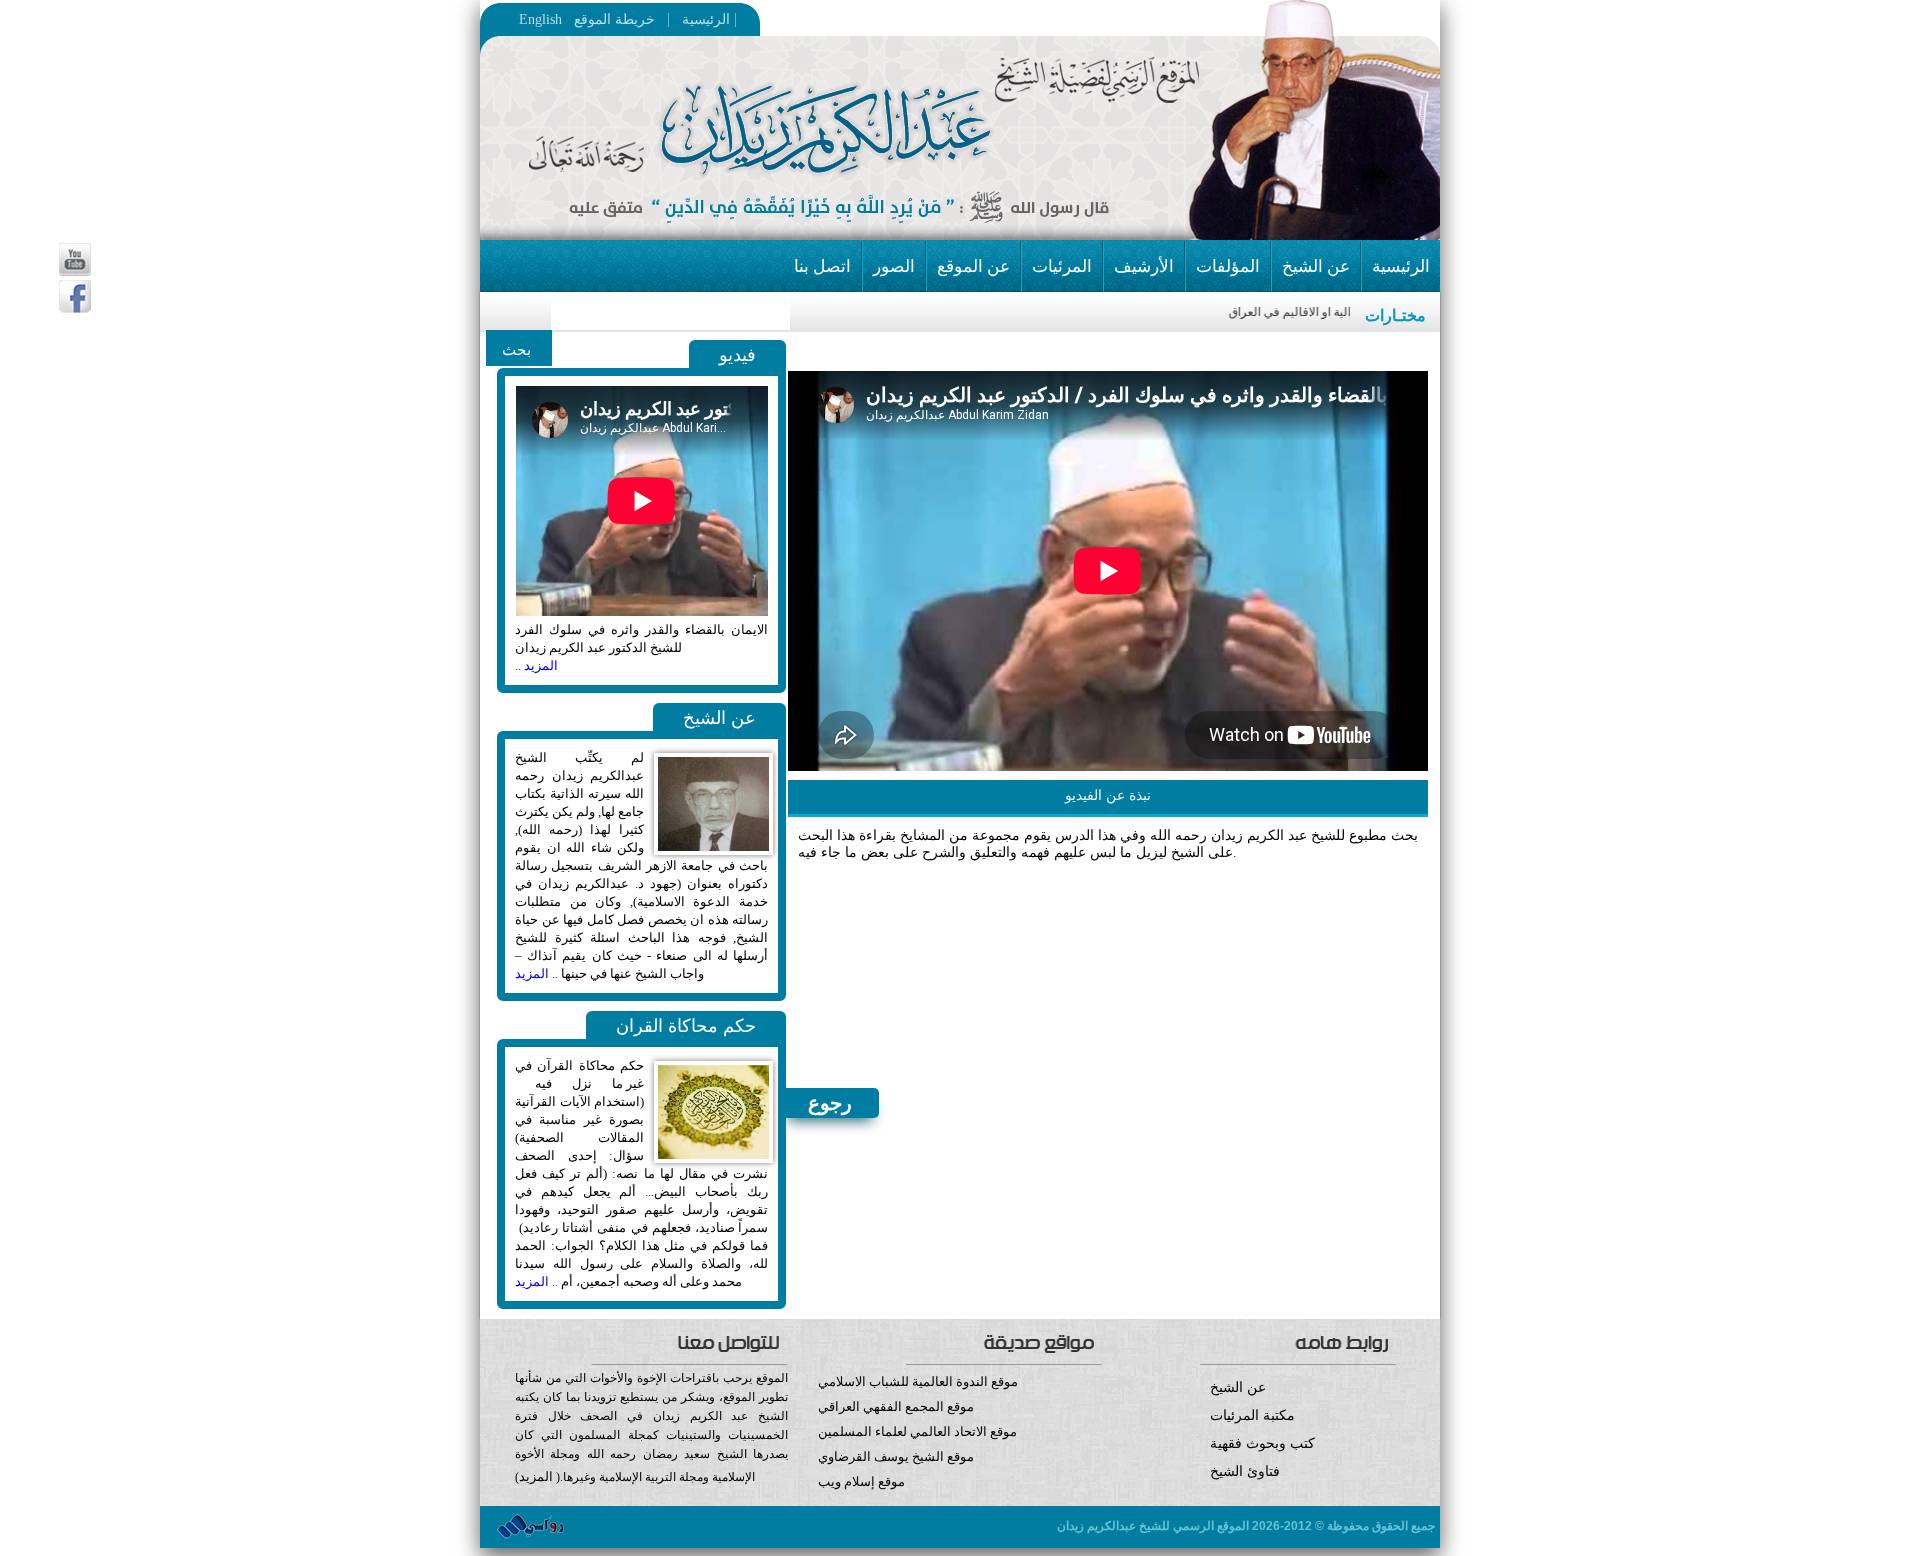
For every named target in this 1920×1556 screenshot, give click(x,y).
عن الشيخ (1316, 266)
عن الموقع (973, 266)
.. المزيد (536, 973)
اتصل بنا (822, 266)
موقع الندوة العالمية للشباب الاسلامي (918, 1381)
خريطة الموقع (654, 19)
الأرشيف (1144, 266)
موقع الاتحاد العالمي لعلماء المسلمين (917, 1431)
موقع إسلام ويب (861, 1481)
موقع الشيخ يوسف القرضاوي (896, 1456)
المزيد (536, 1476)
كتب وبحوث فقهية (1262, 1443)
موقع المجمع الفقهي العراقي (896, 1406)
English (540, 20)
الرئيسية (700, 19)
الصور (894, 266)
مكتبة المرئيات (1252, 1415)
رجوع (830, 1103)
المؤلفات (1228, 266)
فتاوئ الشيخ (1245, 1471)
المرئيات (1062, 266)
